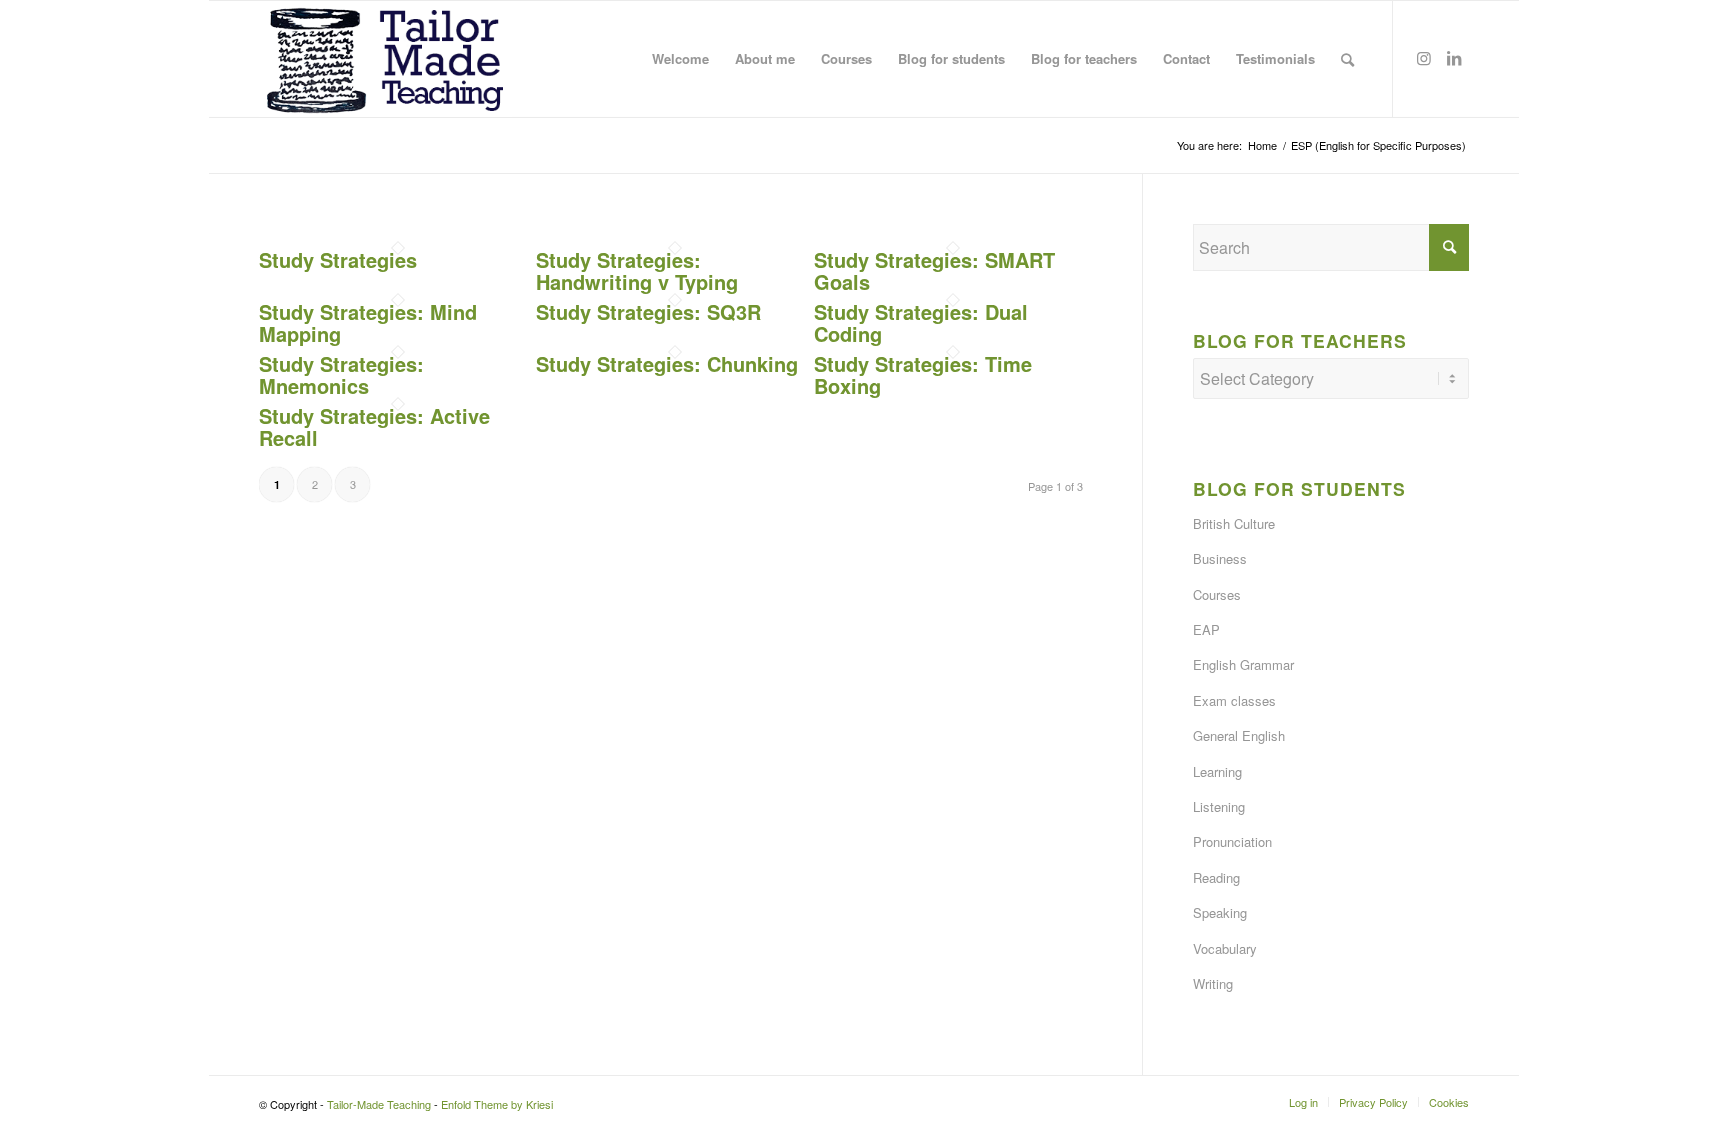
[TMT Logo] (385, 59)
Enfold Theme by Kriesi (497, 1104)
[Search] (1347, 59)
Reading (1216, 877)
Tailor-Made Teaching (379, 1104)
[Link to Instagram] (1424, 58)
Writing (1213, 983)
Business (1220, 558)
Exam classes (1234, 700)
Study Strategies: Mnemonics (341, 374)
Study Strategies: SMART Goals (934, 270)
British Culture (1234, 523)
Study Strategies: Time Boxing (923, 374)
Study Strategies (338, 259)
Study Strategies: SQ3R (648, 311)
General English (1239, 735)
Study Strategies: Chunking (667, 363)
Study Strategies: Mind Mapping (368, 322)
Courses (1217, 594)
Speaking (1220, 912)
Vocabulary (1225, 948)
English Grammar (1243, 664)
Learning (1217, 771)
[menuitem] (680, 59)
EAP (1206, 629)
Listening (1219, 806)
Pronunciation (1232, 841)
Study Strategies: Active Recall (374, 426)
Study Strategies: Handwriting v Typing (637, 270)
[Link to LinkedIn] (1454, 58)
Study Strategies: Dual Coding (921, 322)
